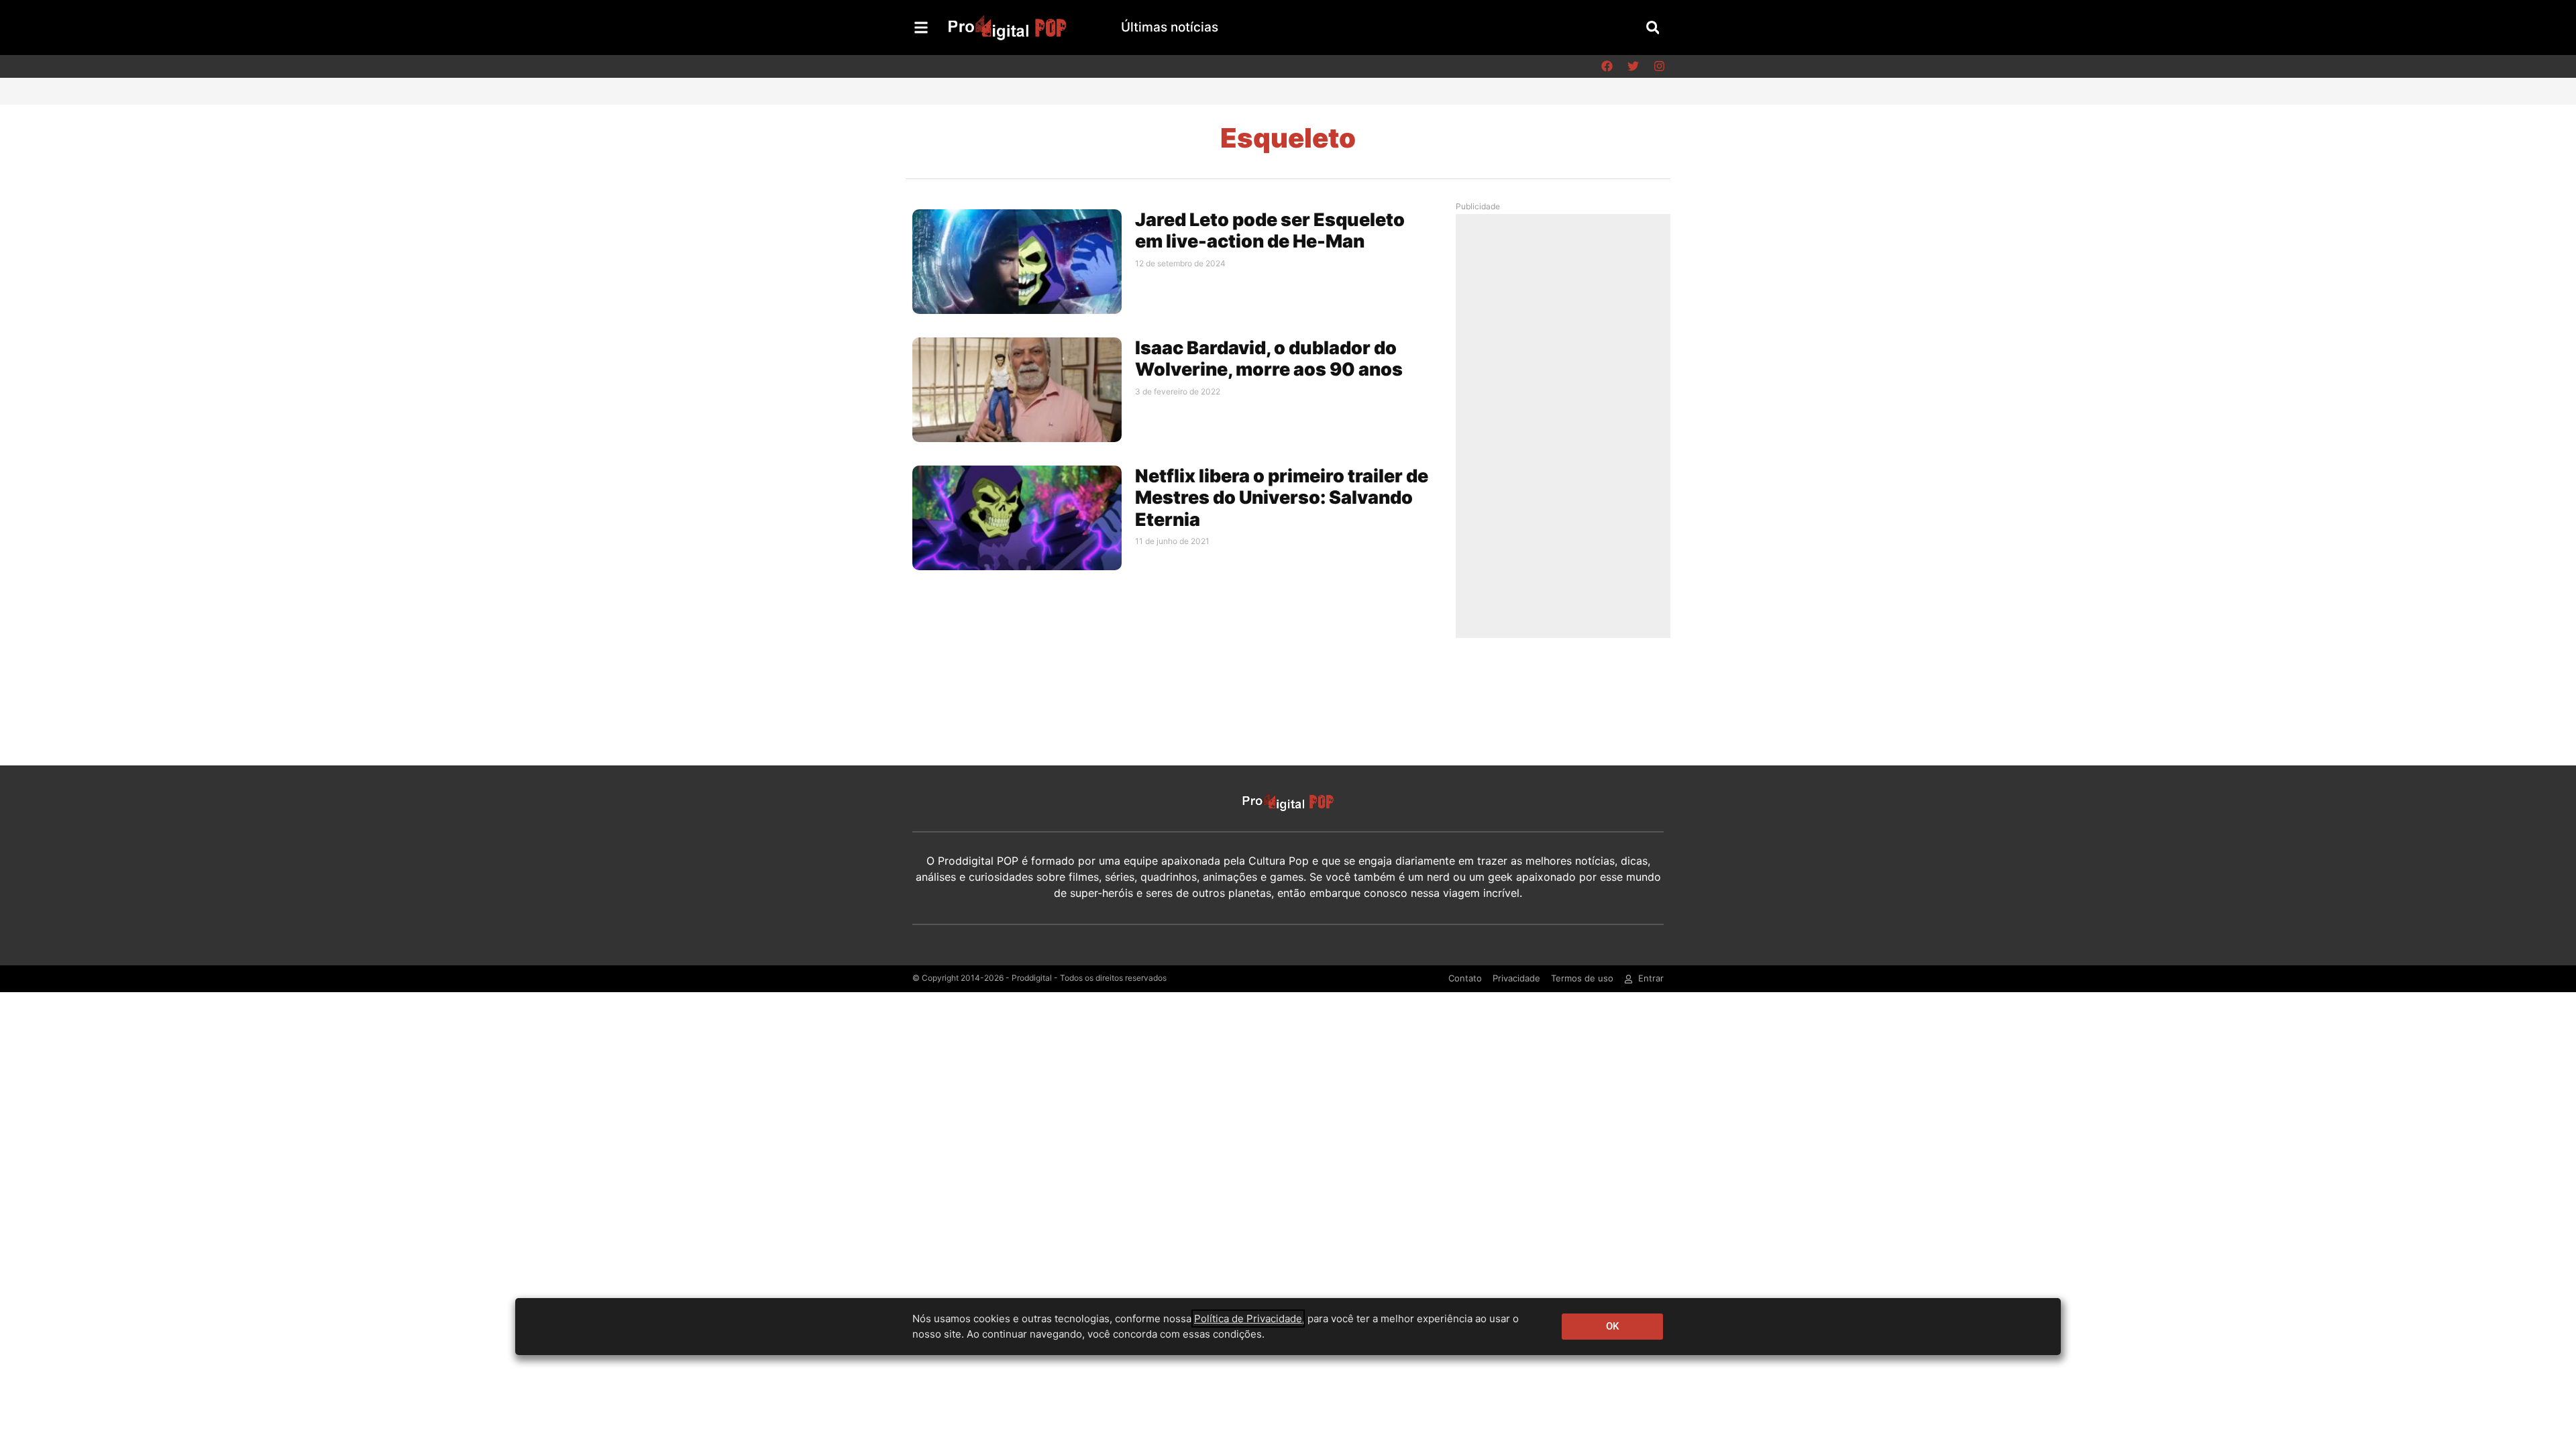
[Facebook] (1607, 66)
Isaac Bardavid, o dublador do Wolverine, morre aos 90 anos (1269, 359)
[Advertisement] (1566, 425)
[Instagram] (1659, 66)
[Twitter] (1633, 66)
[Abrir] (921, 28)
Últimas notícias (1170, 27)
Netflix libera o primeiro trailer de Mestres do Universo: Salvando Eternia (1282, 498)
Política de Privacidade (1248, 1319)
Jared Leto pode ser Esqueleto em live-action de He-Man (1270, 230)
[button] (1653, 27)
